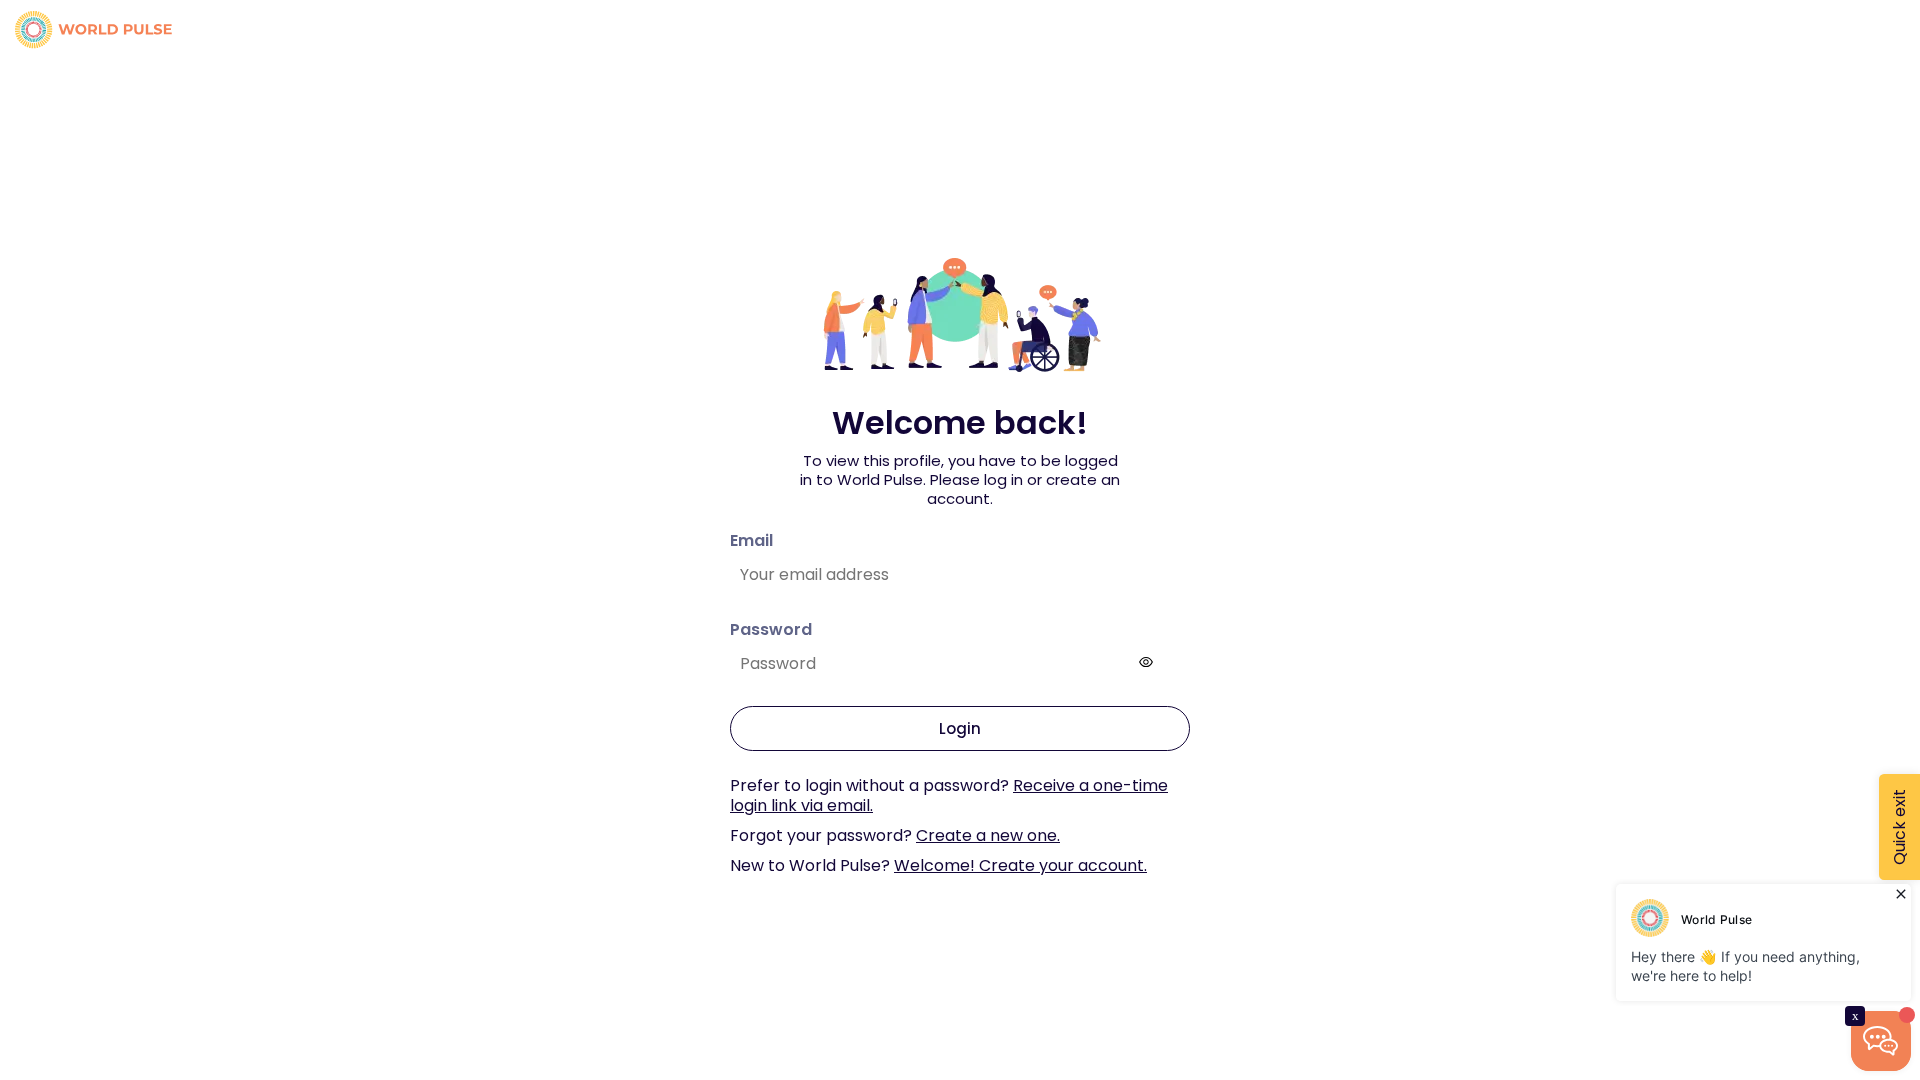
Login (960, 728)
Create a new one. (988, 835)
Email (751, 540)
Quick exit (1899, 827)
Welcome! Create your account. (1020, 865)
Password (771, 629)
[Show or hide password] (1146, 662)
